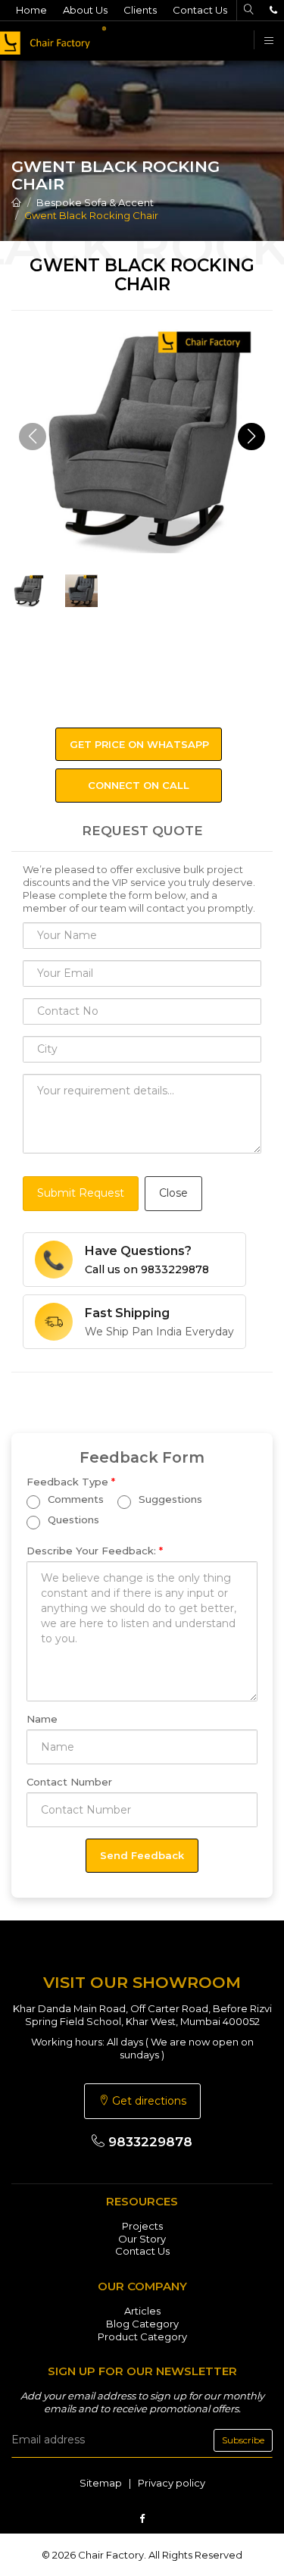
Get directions (148, 2101)
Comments (74, 1499)
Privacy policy (172, 2483)
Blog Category (142, 2324)
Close (173, 1193)
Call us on (147, 1269)
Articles (142, 2311)
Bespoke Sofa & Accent (95, 202)
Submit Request (81, 1193)
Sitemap (101, 2483)
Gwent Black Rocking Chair (91, 215)
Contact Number (69, 1782)
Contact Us (200, 10)
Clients (140, 10)
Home (31, 10)
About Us (85, 10)
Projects (142, 2226)
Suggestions (169, 1499)
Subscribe (243, 2440)
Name (42, 1719)
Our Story (142, 2239)
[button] (251, 437)
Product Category (142, 2337)
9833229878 (148, 2142)
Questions (72, 1520)
